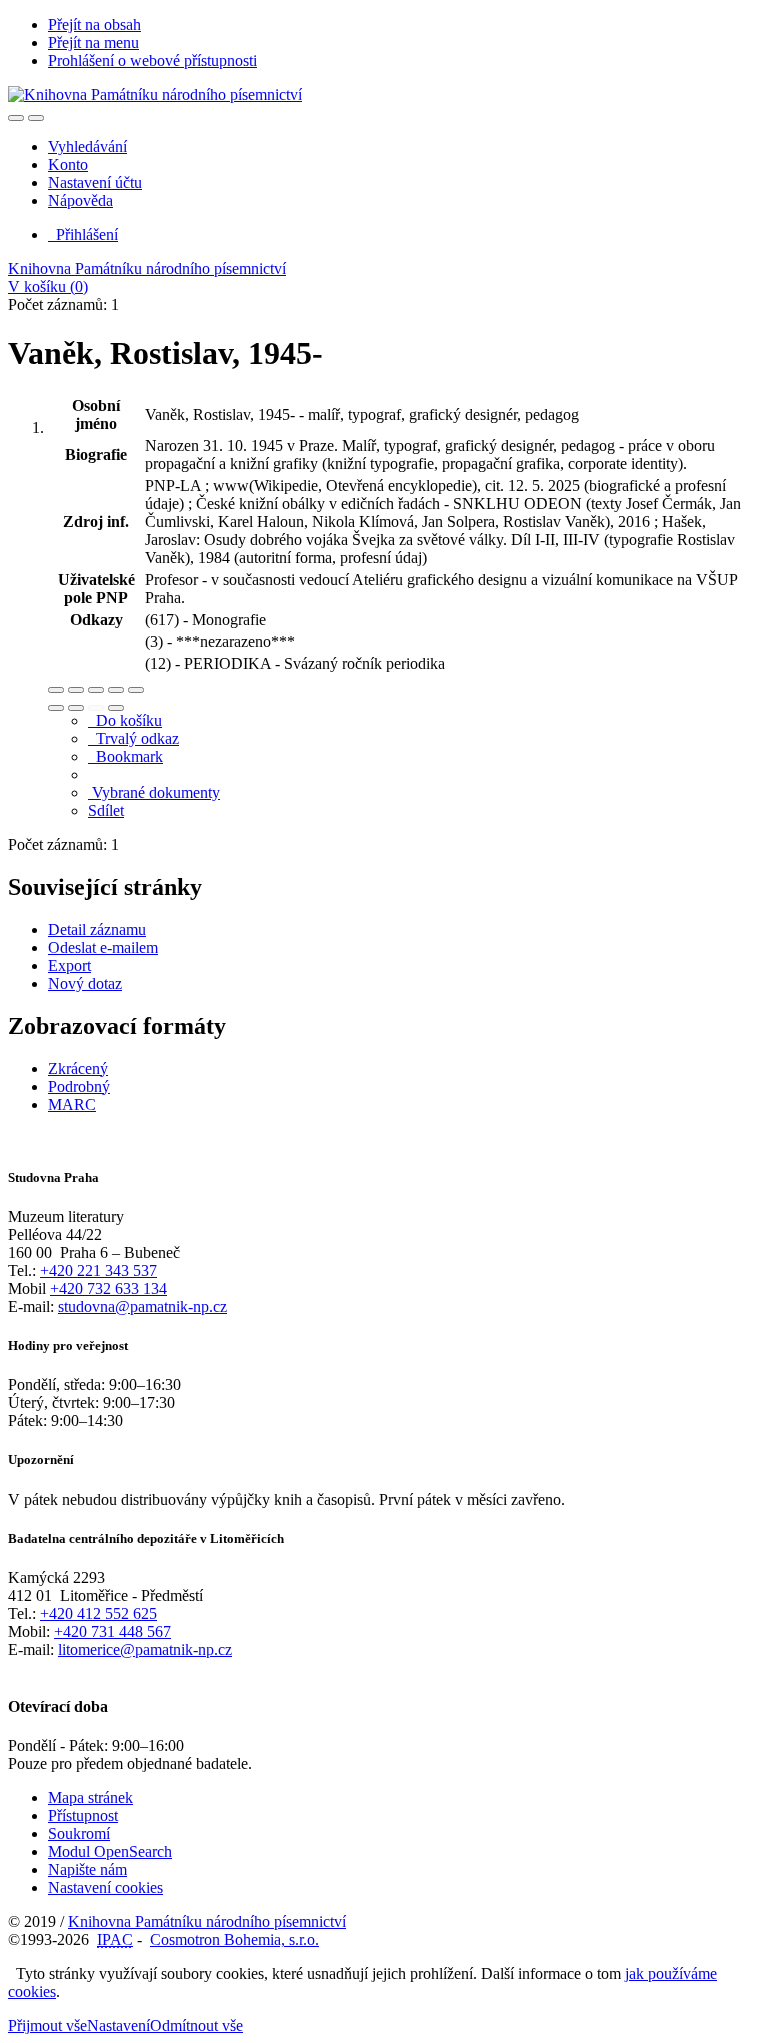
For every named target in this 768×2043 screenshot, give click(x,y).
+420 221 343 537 (98, 1270)
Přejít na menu (93, 42)
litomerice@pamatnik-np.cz (145, 1649)
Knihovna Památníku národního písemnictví (147, 268)
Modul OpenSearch (110, 1851)
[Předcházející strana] (96, 708)
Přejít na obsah (94, 24)
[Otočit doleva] (56, 708)
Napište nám (87, 1869)
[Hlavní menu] (36, 118)
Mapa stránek (90, 1797)
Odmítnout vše (196, 2025)
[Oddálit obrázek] (76, 690)
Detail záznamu (97, 929)
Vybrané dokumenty (154, 792)
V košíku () (48, 286)
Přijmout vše (47, 2025)
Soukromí (79, 1833)
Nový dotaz (85, 983)
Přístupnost (83, 1815)
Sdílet (106, 810)
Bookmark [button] (125, 756)
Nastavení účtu (95, 182)
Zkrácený (78, 1068)
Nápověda (80, 200)
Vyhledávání (87, 146)
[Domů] (155, 94)
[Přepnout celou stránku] (116, 690)
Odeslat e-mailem (103, 947)
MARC (72, 1104)
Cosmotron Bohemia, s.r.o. (234, 1939)
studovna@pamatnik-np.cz (142, 1306)
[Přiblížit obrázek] (56, 690)
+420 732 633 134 (108, 1288)
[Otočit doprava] (76, 708)
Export (69, 965)
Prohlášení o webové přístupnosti (152, 60)
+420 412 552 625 (98, 1613)
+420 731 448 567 (112, 1631)
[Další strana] (116, 708)
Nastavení (118, 2025)
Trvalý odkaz (133, 738)
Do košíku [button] (125, 720)
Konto (68, 164)
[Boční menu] (16, 118)
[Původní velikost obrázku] (96, 690)
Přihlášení (83, 234)
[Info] (136, 690)
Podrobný (79, 1086)
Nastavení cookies (105, 1887)
